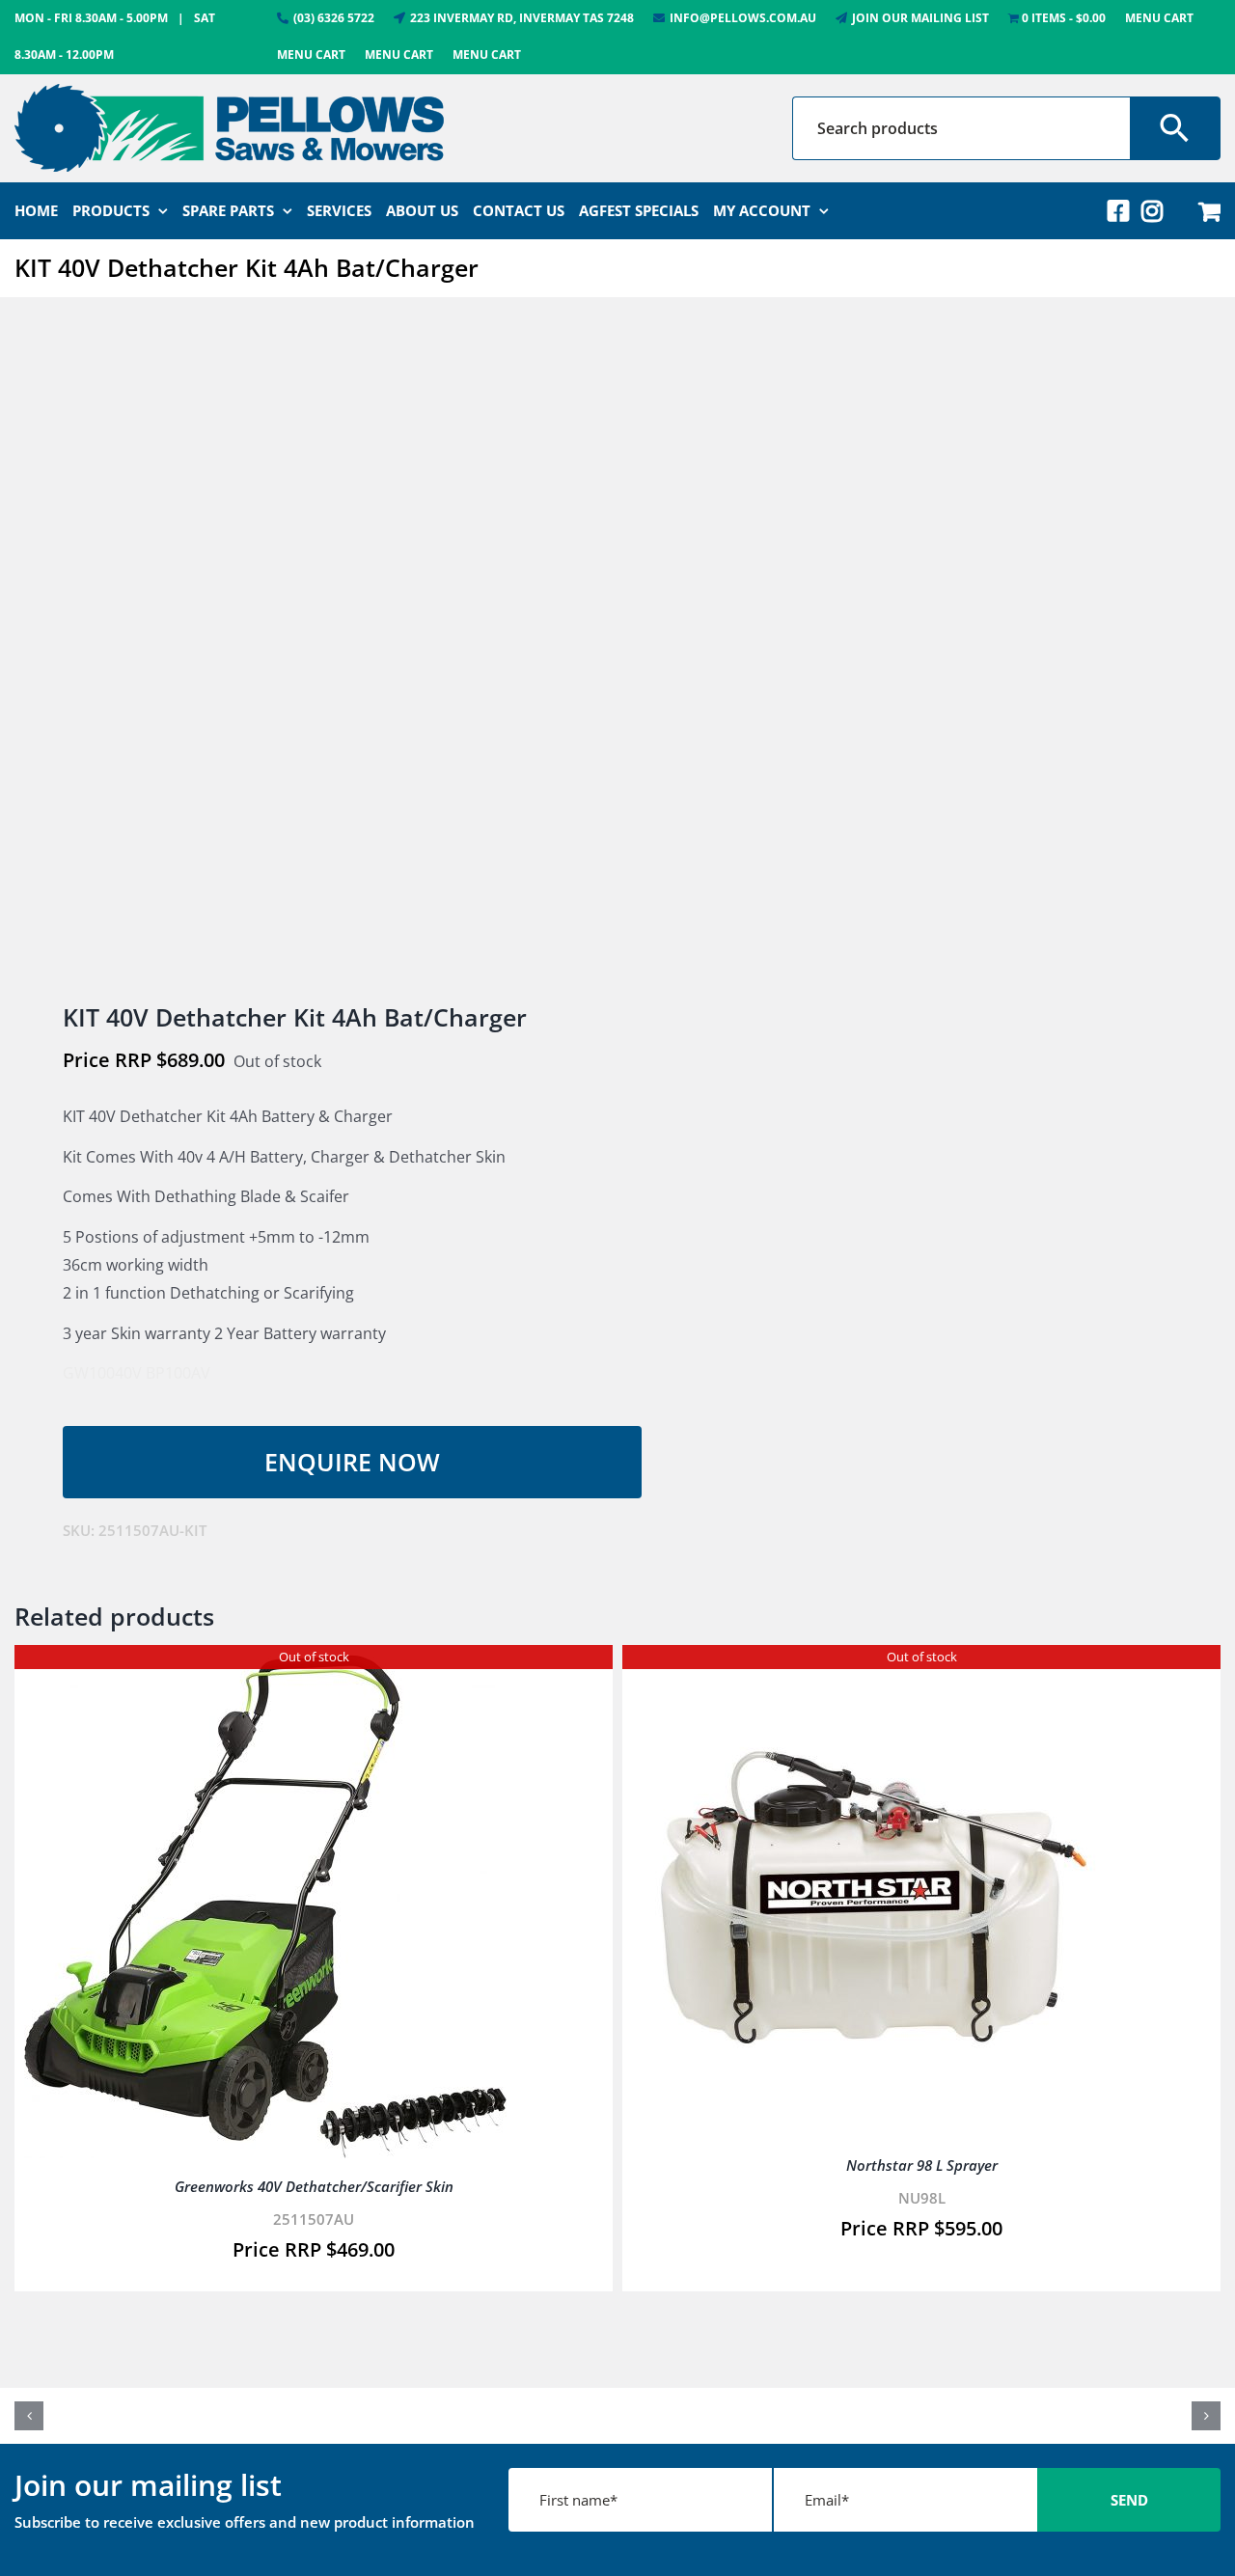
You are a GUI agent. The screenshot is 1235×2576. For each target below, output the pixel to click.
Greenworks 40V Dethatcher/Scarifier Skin (314, 2186)
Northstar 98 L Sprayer (922, 2165)
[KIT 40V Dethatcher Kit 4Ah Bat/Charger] (304, 652)
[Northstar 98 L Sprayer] (873, 1668)
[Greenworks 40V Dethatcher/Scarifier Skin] (265, 1668)
